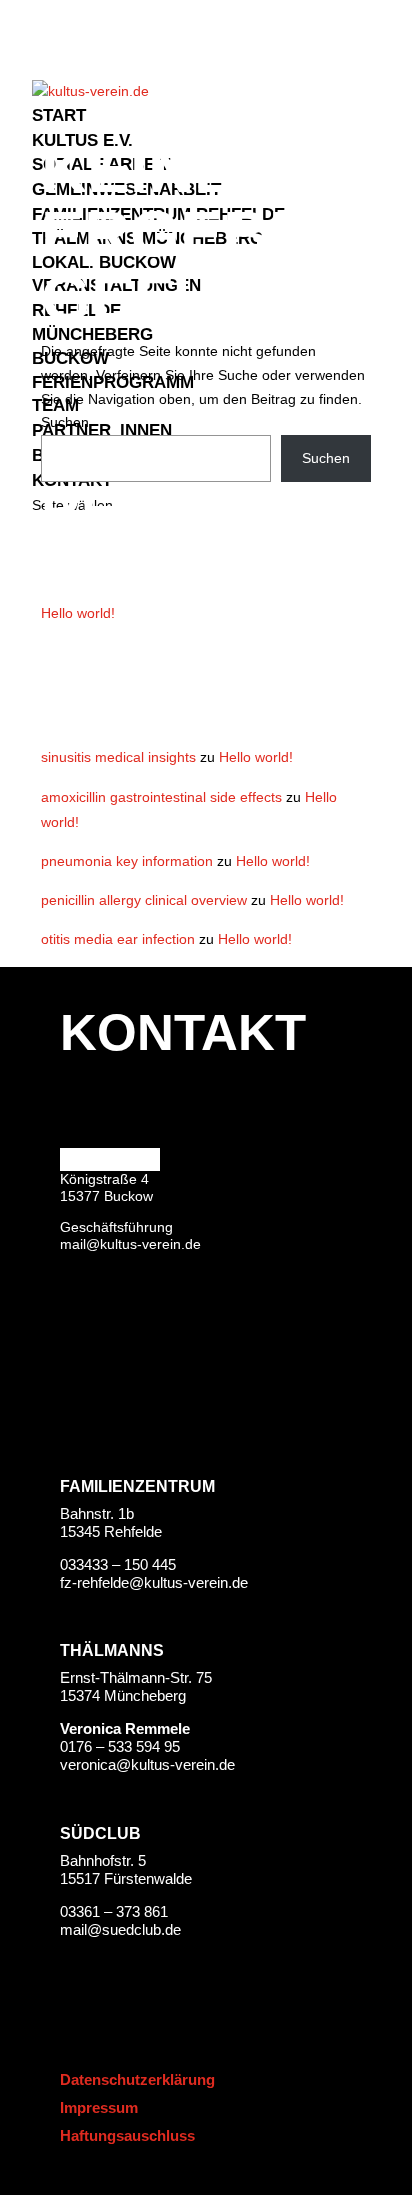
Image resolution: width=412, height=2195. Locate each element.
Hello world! (78, 613)
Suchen (65, 422)
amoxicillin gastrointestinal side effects (161, 797)
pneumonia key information (127, 861)
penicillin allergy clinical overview (144, 900)
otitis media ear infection (118, 939)
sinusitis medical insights (118, 757)
